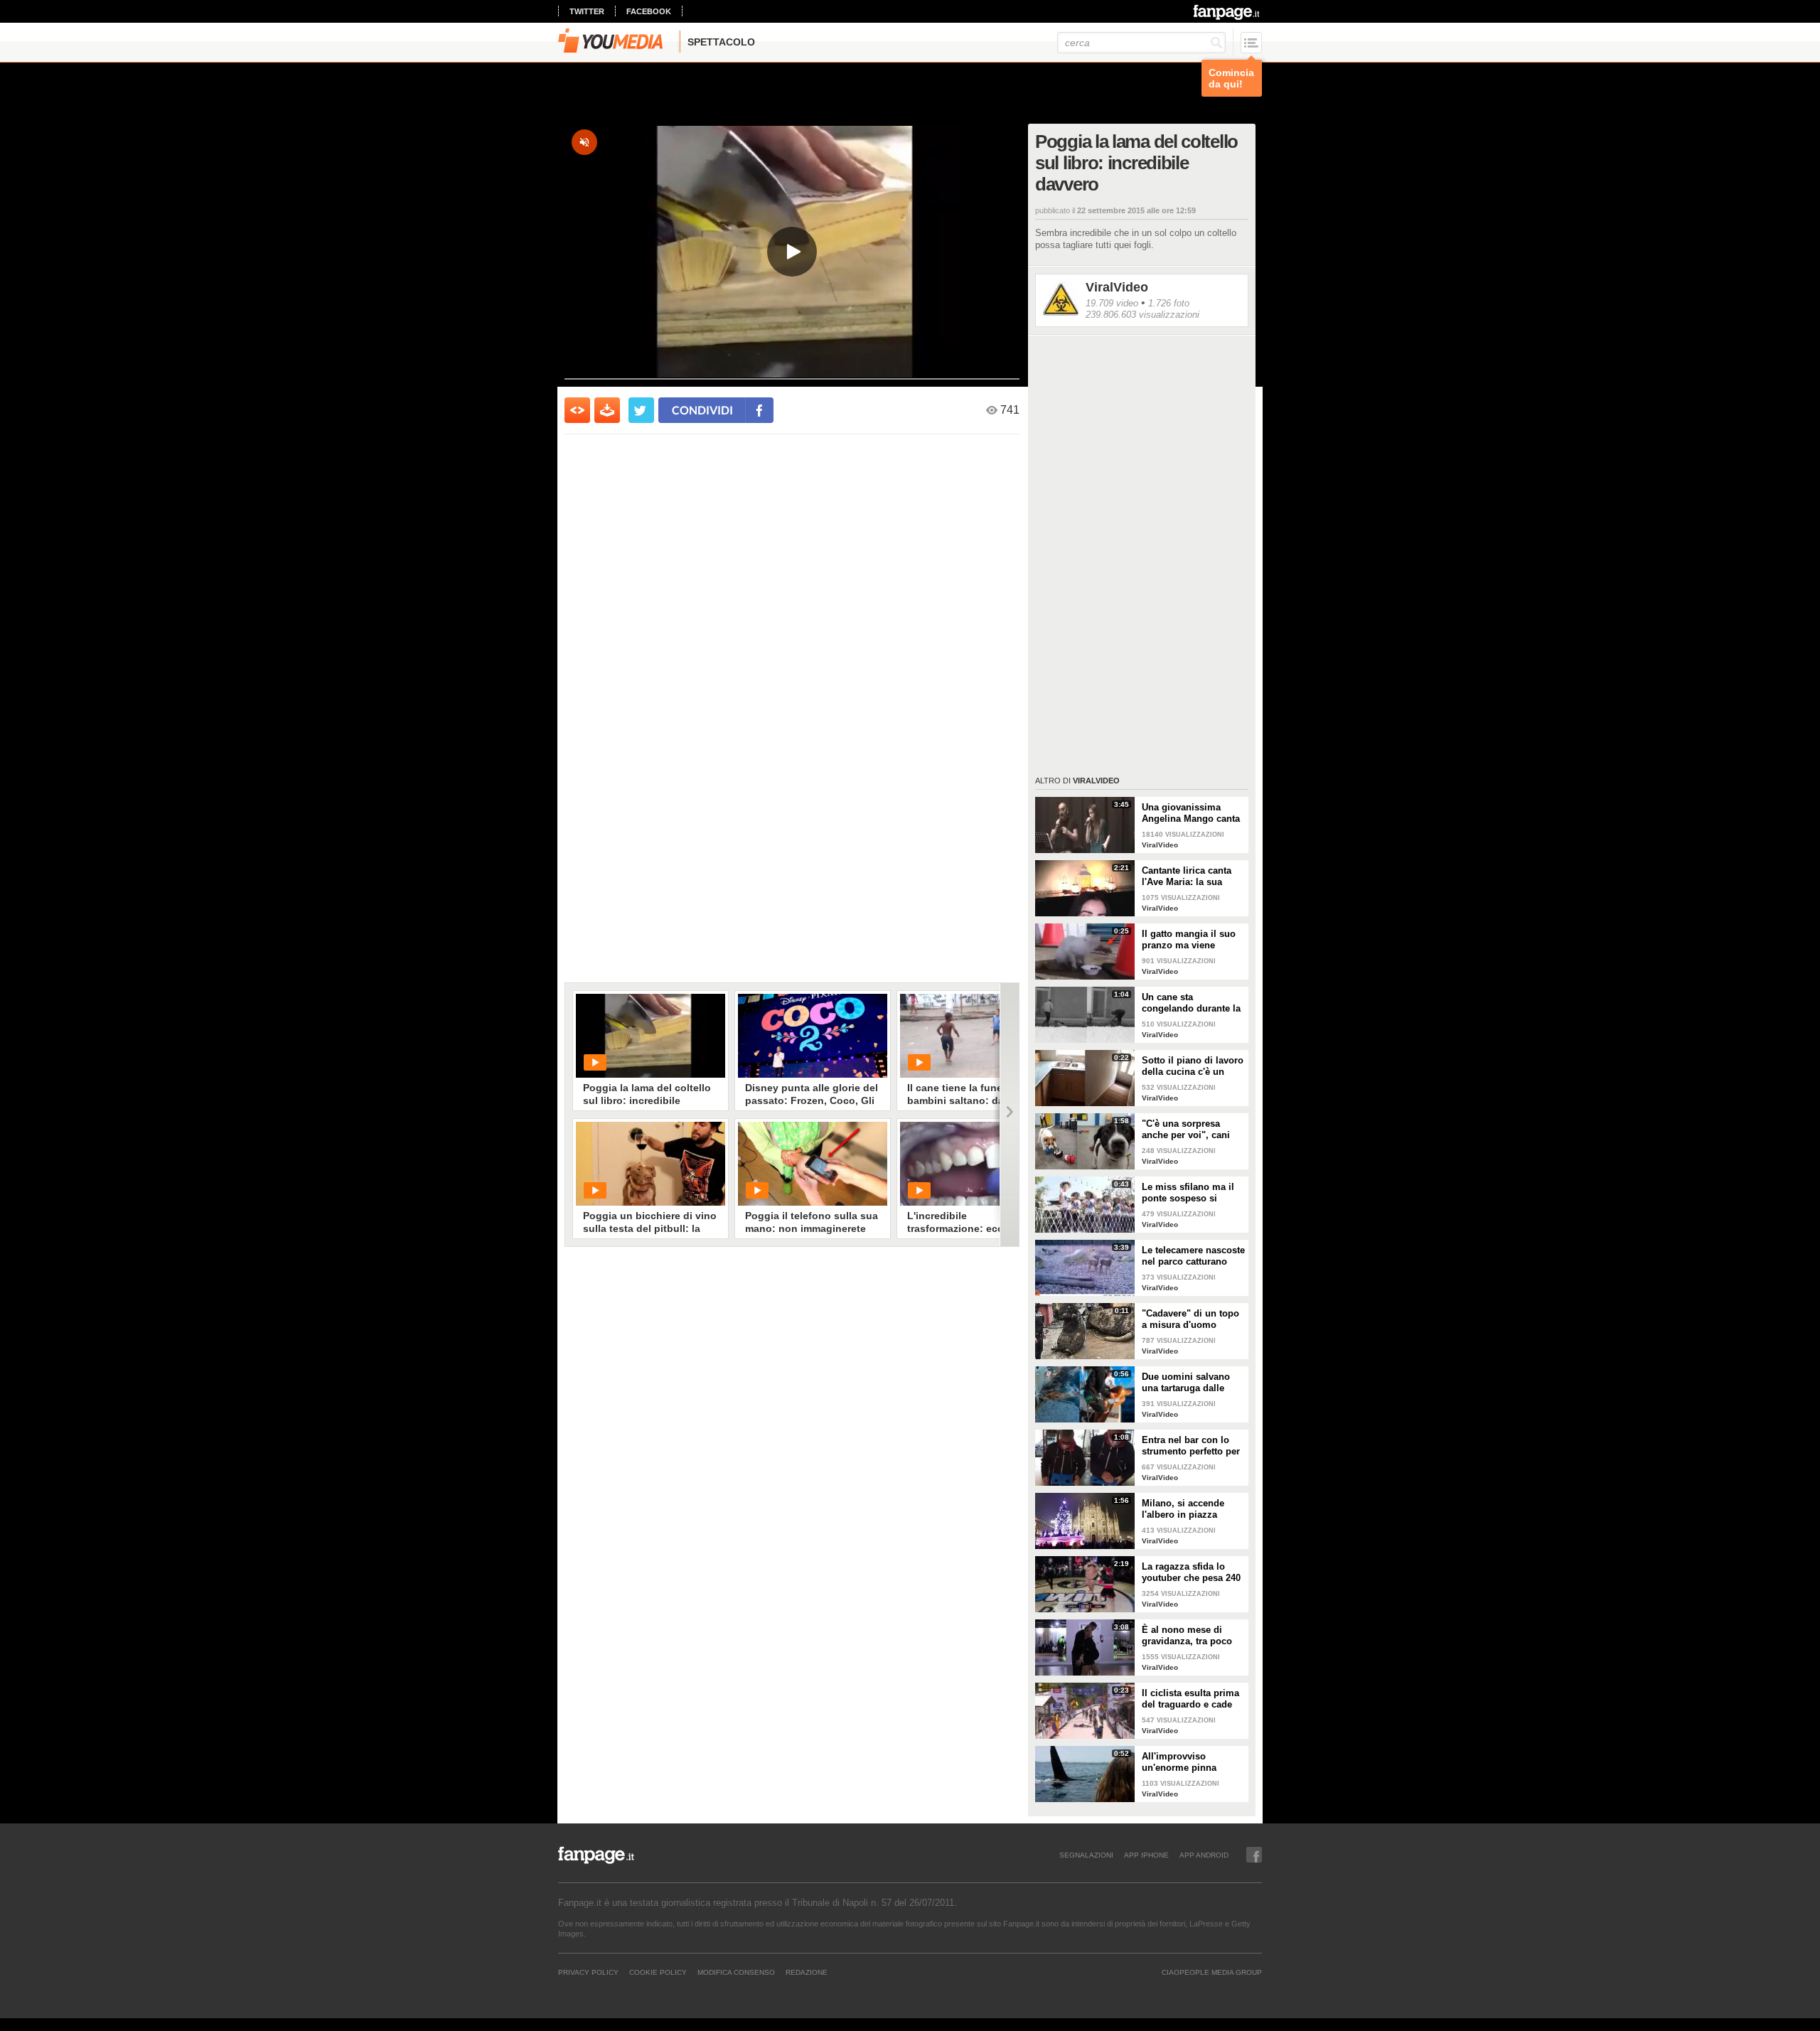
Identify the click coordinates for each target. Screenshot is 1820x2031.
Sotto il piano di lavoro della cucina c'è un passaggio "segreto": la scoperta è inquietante (1193, 1066)
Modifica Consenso (736, 1972)
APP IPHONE (1146, 1855)
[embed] (577, 410)
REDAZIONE (807, 1972)
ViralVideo (1117, 287)
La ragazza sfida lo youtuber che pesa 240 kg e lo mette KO (1191, 1572)
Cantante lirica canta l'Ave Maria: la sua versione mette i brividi (1193, 877)
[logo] (1227, 12)
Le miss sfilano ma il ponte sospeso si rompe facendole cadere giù (1188, 1193)
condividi (702, 410)
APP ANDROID (1204, 1855)
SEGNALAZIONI (1086, 1855)
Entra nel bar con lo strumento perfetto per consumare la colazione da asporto (1191, 1446)
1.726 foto (1169, 303)
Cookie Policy (658, 1972)
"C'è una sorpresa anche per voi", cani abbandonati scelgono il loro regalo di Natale (1191, 1130)
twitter (587, 11)
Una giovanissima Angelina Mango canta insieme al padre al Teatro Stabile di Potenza (1191, 813)
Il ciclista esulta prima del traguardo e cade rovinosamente (1190, 1699)
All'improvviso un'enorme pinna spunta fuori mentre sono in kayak (1185, 1762)
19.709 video (1112, 303)
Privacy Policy (588, 1972)
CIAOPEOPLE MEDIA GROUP (1212, 1972)
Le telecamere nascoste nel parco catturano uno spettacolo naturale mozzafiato (1193, 1256)
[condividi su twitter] (641, 410)
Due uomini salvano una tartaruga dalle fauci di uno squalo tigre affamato (1186, 1383)
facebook (649, 11)
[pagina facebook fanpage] (1254, 1855)
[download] (607, 410)
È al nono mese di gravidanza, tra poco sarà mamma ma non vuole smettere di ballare (1188, 1636)
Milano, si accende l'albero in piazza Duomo (1183, 1509)
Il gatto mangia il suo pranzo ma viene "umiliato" (1189, 940)
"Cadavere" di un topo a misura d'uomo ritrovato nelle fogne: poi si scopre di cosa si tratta (1193, 1319)
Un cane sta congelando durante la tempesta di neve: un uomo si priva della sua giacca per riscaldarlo (1191, 1003)
